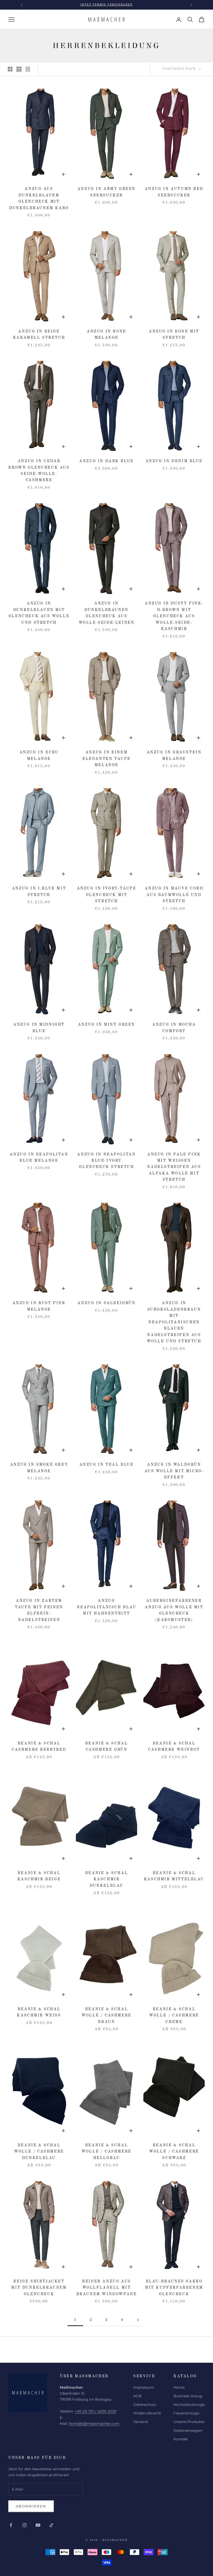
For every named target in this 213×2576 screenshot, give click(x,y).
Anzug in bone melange (106, 335)
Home (179, 2387)
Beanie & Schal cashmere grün (106, 1747)
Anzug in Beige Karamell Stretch (39, 335)
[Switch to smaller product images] (19, 69)
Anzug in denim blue (174, 461)
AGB (137, 2396)
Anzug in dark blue (106, 461)
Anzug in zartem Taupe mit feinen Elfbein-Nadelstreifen (39, 1610)
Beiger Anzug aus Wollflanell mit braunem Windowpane (107, 2288)
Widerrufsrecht (147, 2413)
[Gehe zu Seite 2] (138, 2320)
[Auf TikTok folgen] (51, 2525)
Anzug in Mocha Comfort (174, 1028)
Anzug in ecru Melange (39, 755)
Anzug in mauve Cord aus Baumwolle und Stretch (174, 895)
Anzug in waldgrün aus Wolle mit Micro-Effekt (174, 1471)
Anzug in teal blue (107, 1465)
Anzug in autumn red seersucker (174, 192)
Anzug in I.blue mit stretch (39, 892)
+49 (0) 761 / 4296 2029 (95, 2411)
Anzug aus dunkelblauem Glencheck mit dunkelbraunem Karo (39, 198)
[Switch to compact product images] (28, 69)
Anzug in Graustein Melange (174, 755)
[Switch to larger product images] (10, 69)
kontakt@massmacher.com (94, 2424)
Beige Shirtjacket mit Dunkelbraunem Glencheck (39, 2288)
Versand (141, 2422)
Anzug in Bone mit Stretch (174, 335)
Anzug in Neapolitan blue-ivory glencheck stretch (106, 1161)
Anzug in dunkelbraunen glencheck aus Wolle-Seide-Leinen (107, 613)
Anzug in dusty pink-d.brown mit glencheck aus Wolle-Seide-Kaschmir (174, 616)
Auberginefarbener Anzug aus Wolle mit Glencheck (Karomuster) (174, 1610)
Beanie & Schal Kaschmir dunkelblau (106, 1879)
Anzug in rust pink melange (39, 1306)
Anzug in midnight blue (39, 1028)
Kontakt (181, 2439)
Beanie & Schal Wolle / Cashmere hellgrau (106, 2152)
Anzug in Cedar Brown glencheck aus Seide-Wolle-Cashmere (39, 471)
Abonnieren (31, 2506)
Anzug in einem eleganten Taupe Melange (106, 759)
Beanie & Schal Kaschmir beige (39, 1876)
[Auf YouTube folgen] (38, 2525)
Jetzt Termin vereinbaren (106, 5)
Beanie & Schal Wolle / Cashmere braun (106, 2016)
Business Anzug (188, 2396)
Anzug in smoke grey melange (39, 1468)
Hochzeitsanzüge (189, 2405)
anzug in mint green (106, 1025)
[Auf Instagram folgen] (24, 2525)
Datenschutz (145, 2405)
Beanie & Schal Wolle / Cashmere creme (174, 2016)
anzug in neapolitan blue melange (39, 1158)
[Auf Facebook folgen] (11, 2525)
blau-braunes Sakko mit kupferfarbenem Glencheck (174, 2288)
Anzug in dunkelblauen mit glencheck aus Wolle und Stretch (39, 613)
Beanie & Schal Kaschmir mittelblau (174, 1876)
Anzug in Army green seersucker (106, 192)
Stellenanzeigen (188, 2431)
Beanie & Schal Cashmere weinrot (174, 1747)
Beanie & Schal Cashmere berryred (39, 1747)
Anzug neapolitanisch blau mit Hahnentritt (106, 1607)
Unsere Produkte (189, 2422)
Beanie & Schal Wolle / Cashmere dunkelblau (39, 2152)
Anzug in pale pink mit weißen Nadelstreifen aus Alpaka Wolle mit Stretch (174, 1167)
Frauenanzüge (186, 2413)
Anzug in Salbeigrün (106, 1303)
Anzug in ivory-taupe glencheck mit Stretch (107, 895)
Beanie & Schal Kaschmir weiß (39, 2012)
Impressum (144, 2387)
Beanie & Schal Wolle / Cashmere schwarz (174, 2152)
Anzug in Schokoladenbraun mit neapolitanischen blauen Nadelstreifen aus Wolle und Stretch (174, 1322)
